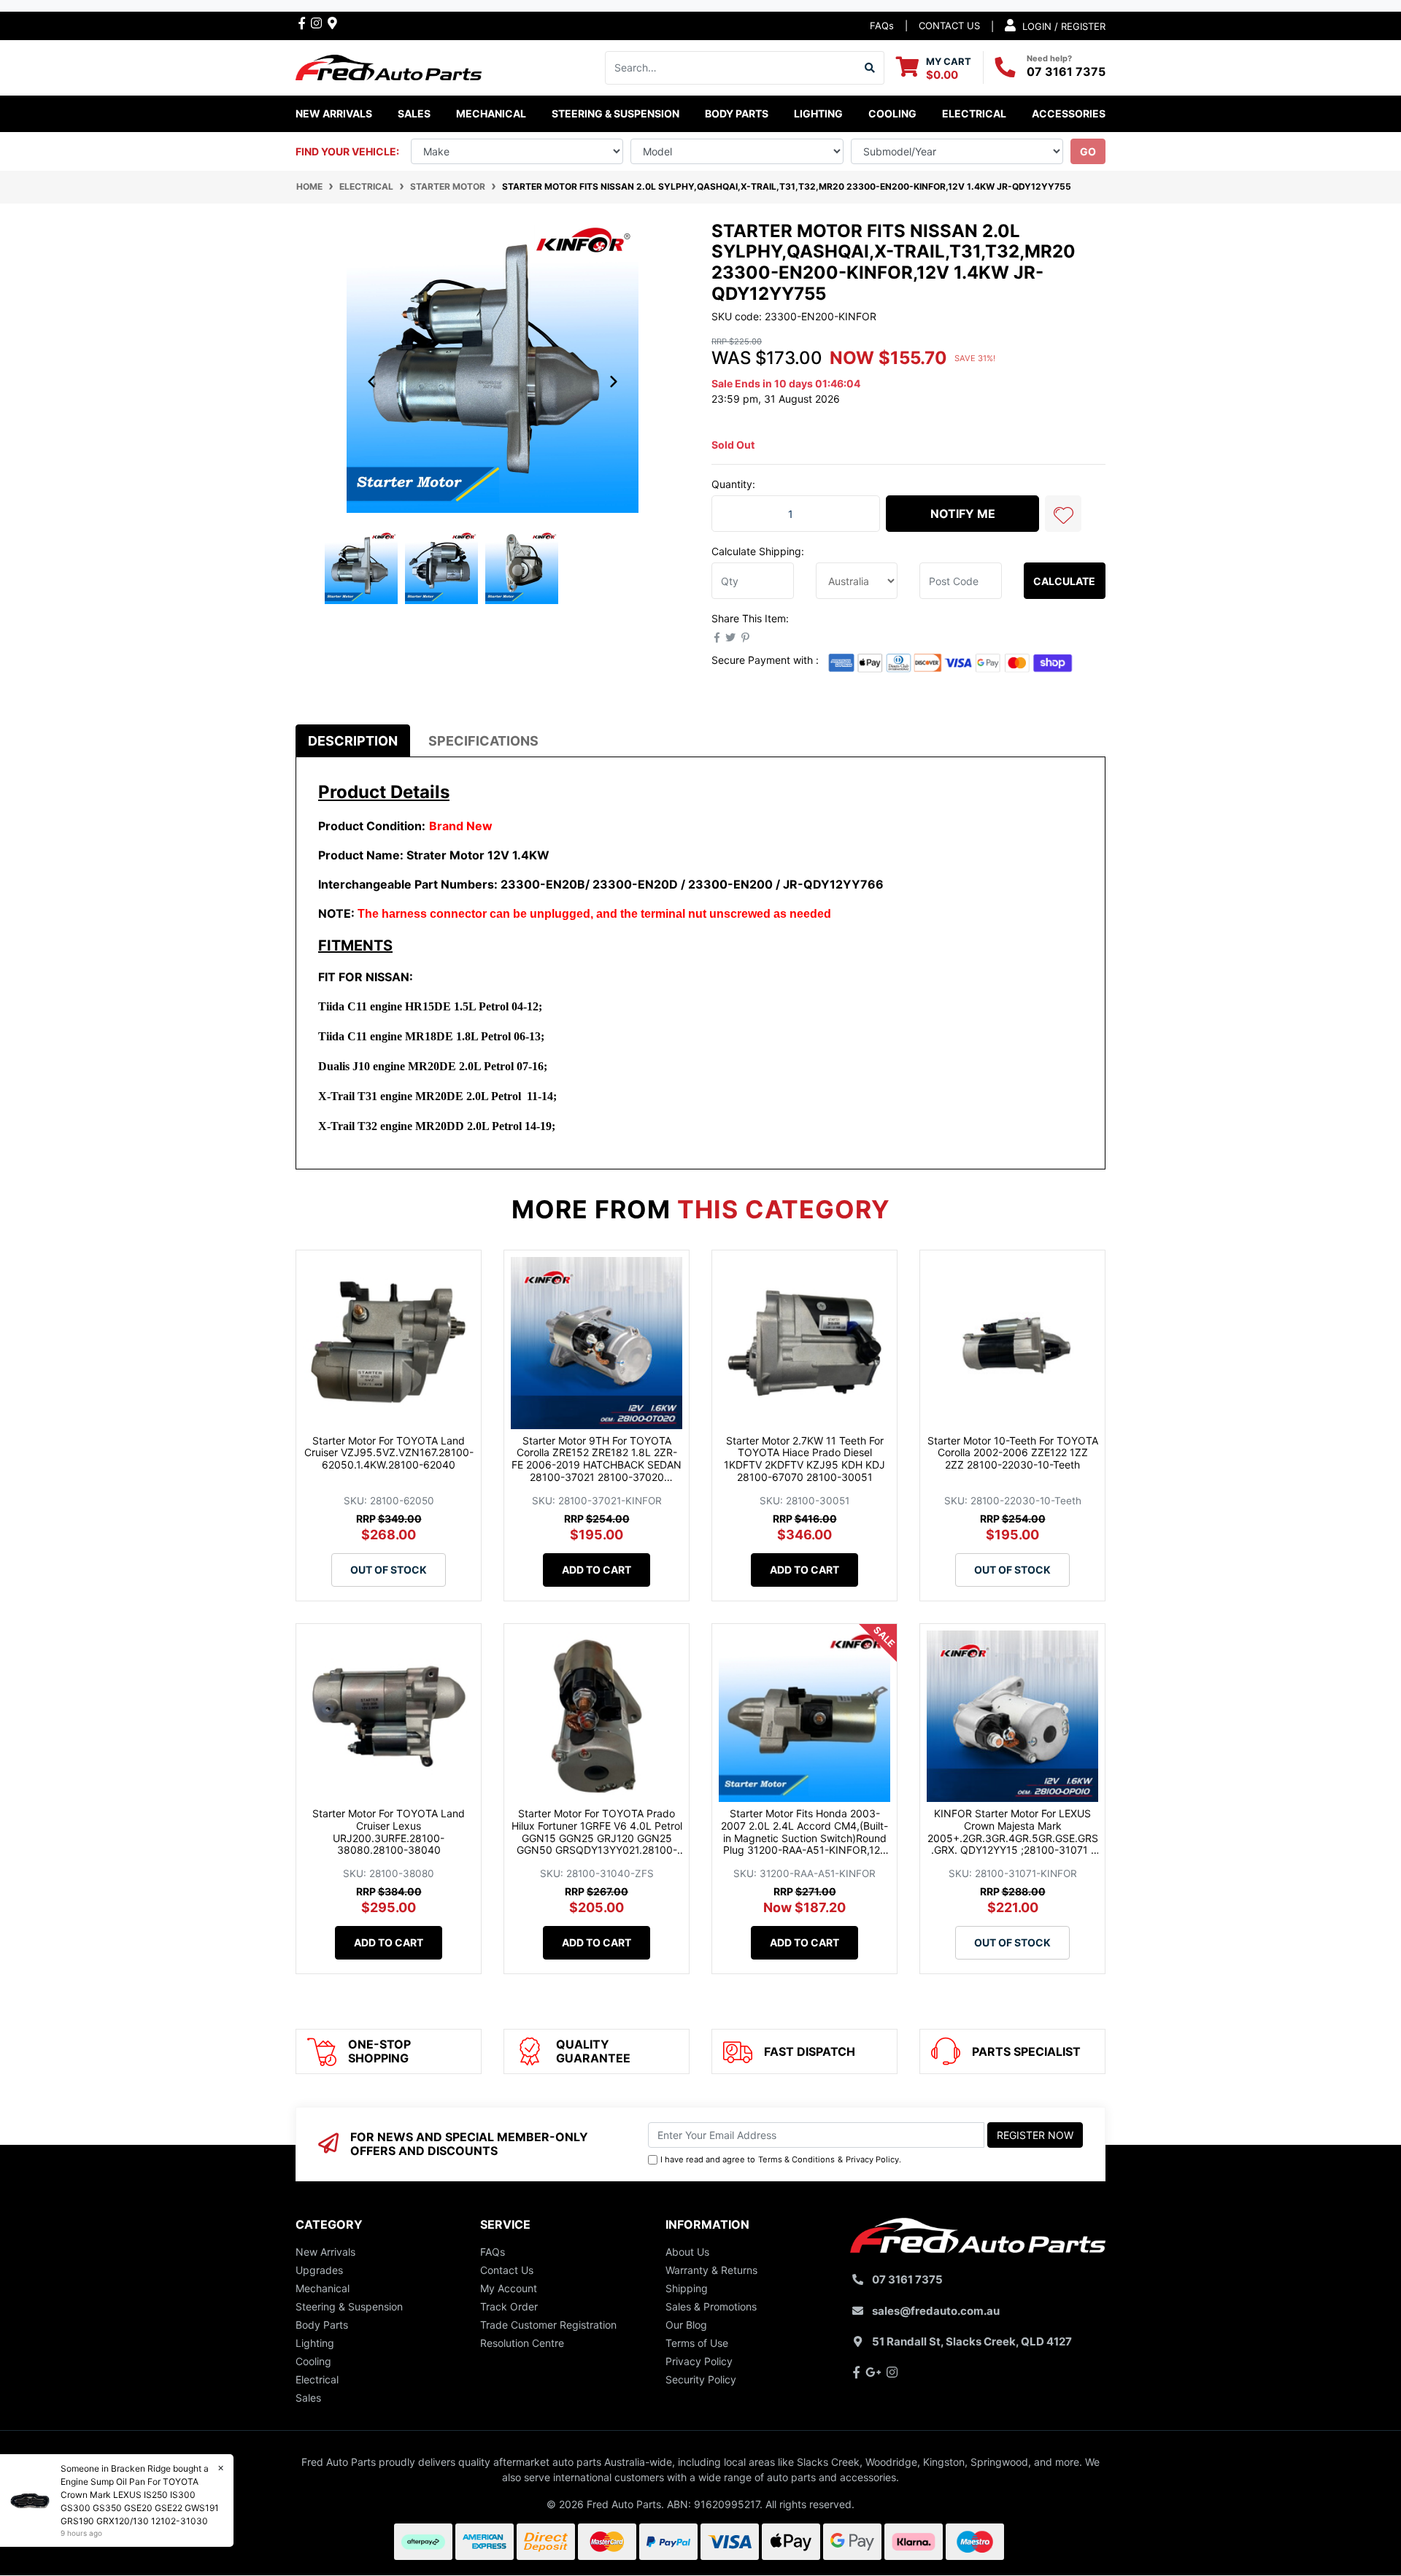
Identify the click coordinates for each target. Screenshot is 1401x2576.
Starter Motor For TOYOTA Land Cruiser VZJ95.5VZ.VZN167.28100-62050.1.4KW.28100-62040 (389, 1453)
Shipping (687, 2288)
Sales (308, 2398)
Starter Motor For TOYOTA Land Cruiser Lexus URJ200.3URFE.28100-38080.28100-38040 (389, 1832)
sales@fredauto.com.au (936, 2311)
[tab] (353, 741)
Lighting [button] (818, 113)
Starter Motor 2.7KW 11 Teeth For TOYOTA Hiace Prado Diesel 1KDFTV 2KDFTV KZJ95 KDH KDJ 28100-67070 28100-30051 (804, 1459)
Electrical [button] (974, 113)
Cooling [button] (892, 113)
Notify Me (963, 514)
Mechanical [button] (491, 113)
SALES (414, 113)
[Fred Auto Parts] (389, 66)
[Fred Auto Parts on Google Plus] (332, 23)
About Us (687, 2252)
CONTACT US (949, 26)
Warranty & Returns (711, 2270)
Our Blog (686, 2325)
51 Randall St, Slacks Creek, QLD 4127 (972, 2341)
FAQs (882, 26)
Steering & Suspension (349, 2306)
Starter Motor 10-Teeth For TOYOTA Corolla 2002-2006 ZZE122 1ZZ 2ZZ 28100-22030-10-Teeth (1013, 1453)
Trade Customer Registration (548, 2325)
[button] (1063, 514)
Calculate (1064, 581)
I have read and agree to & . (781, 2159)
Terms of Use (697, 2343)
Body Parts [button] (737, 113)
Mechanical (323, 2288)
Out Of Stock (389, 1570)
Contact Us (507, 2270)
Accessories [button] (1069, 113)
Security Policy (701, 2379)
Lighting (315, 2343)
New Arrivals (334, 113)
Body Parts (322, 2325)
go (1088, 151)
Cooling (313, 2361)
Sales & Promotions (711, 2306)
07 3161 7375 (1066, 71)
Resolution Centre (522, 2343)
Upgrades (319, 2270)
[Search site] (870, 68)
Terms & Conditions (796, 2159)
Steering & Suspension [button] (615, 113)
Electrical (317, 2379)
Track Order (509, 2306)
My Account (509, 2288)
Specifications (483, 741)
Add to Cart (597, 1570)
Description (353, 741)
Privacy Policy (872, 2159)
